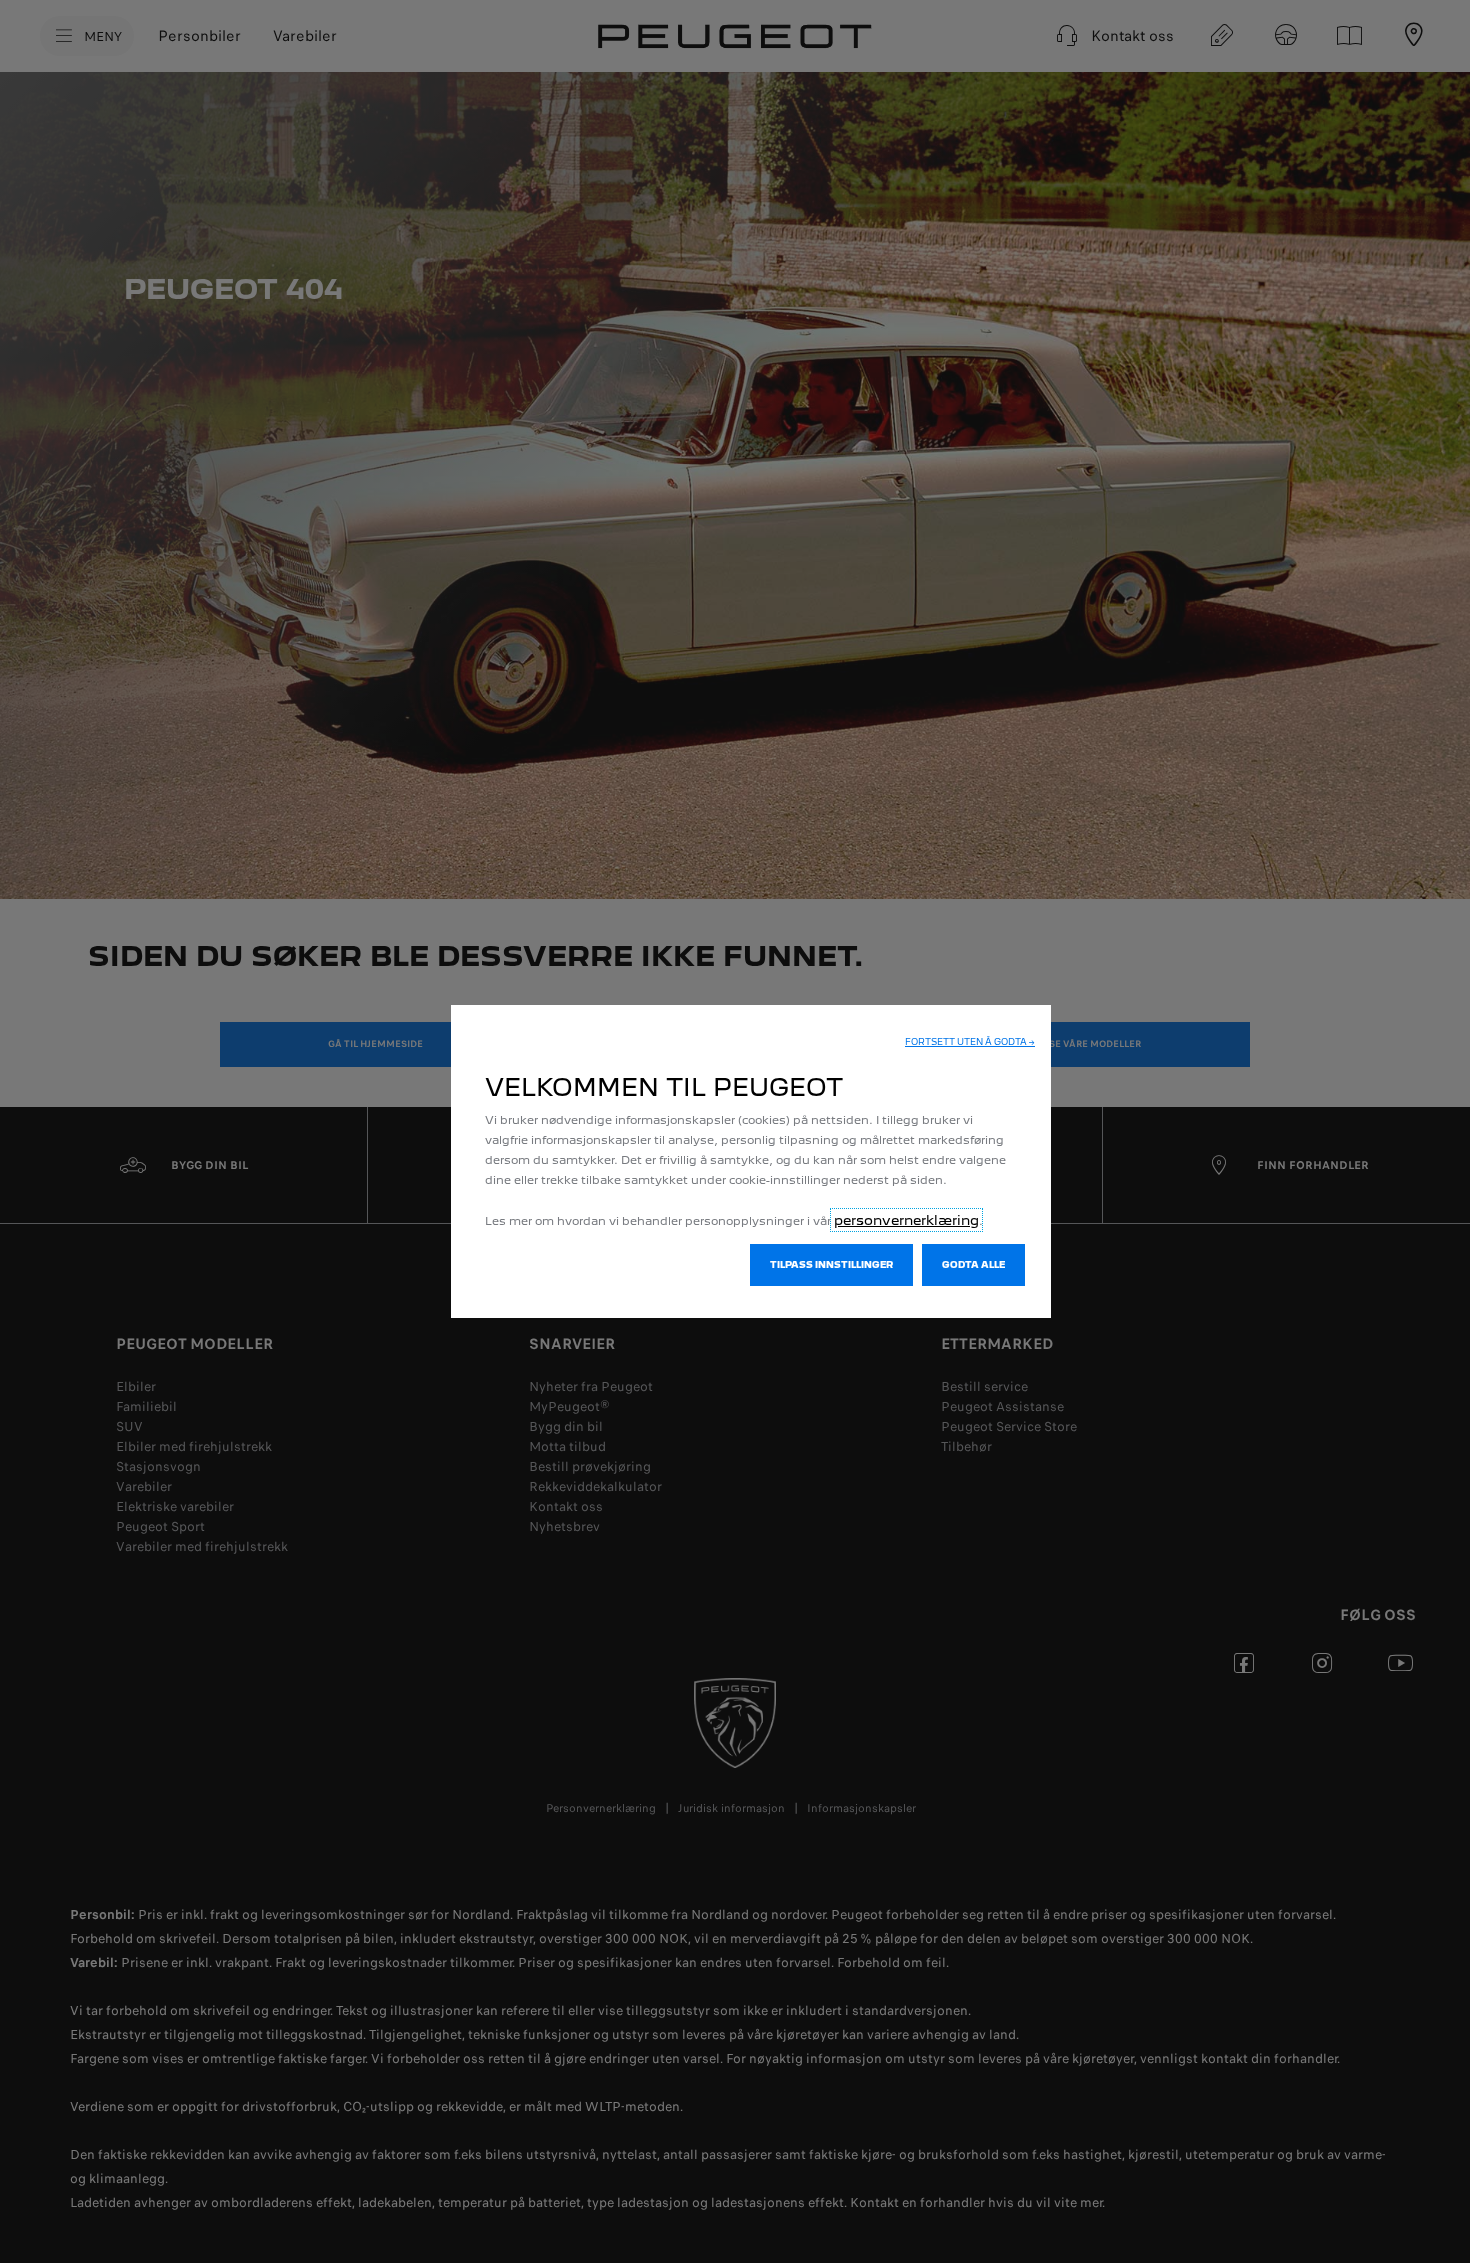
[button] (970, 1042)
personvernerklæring (906, 1220)
